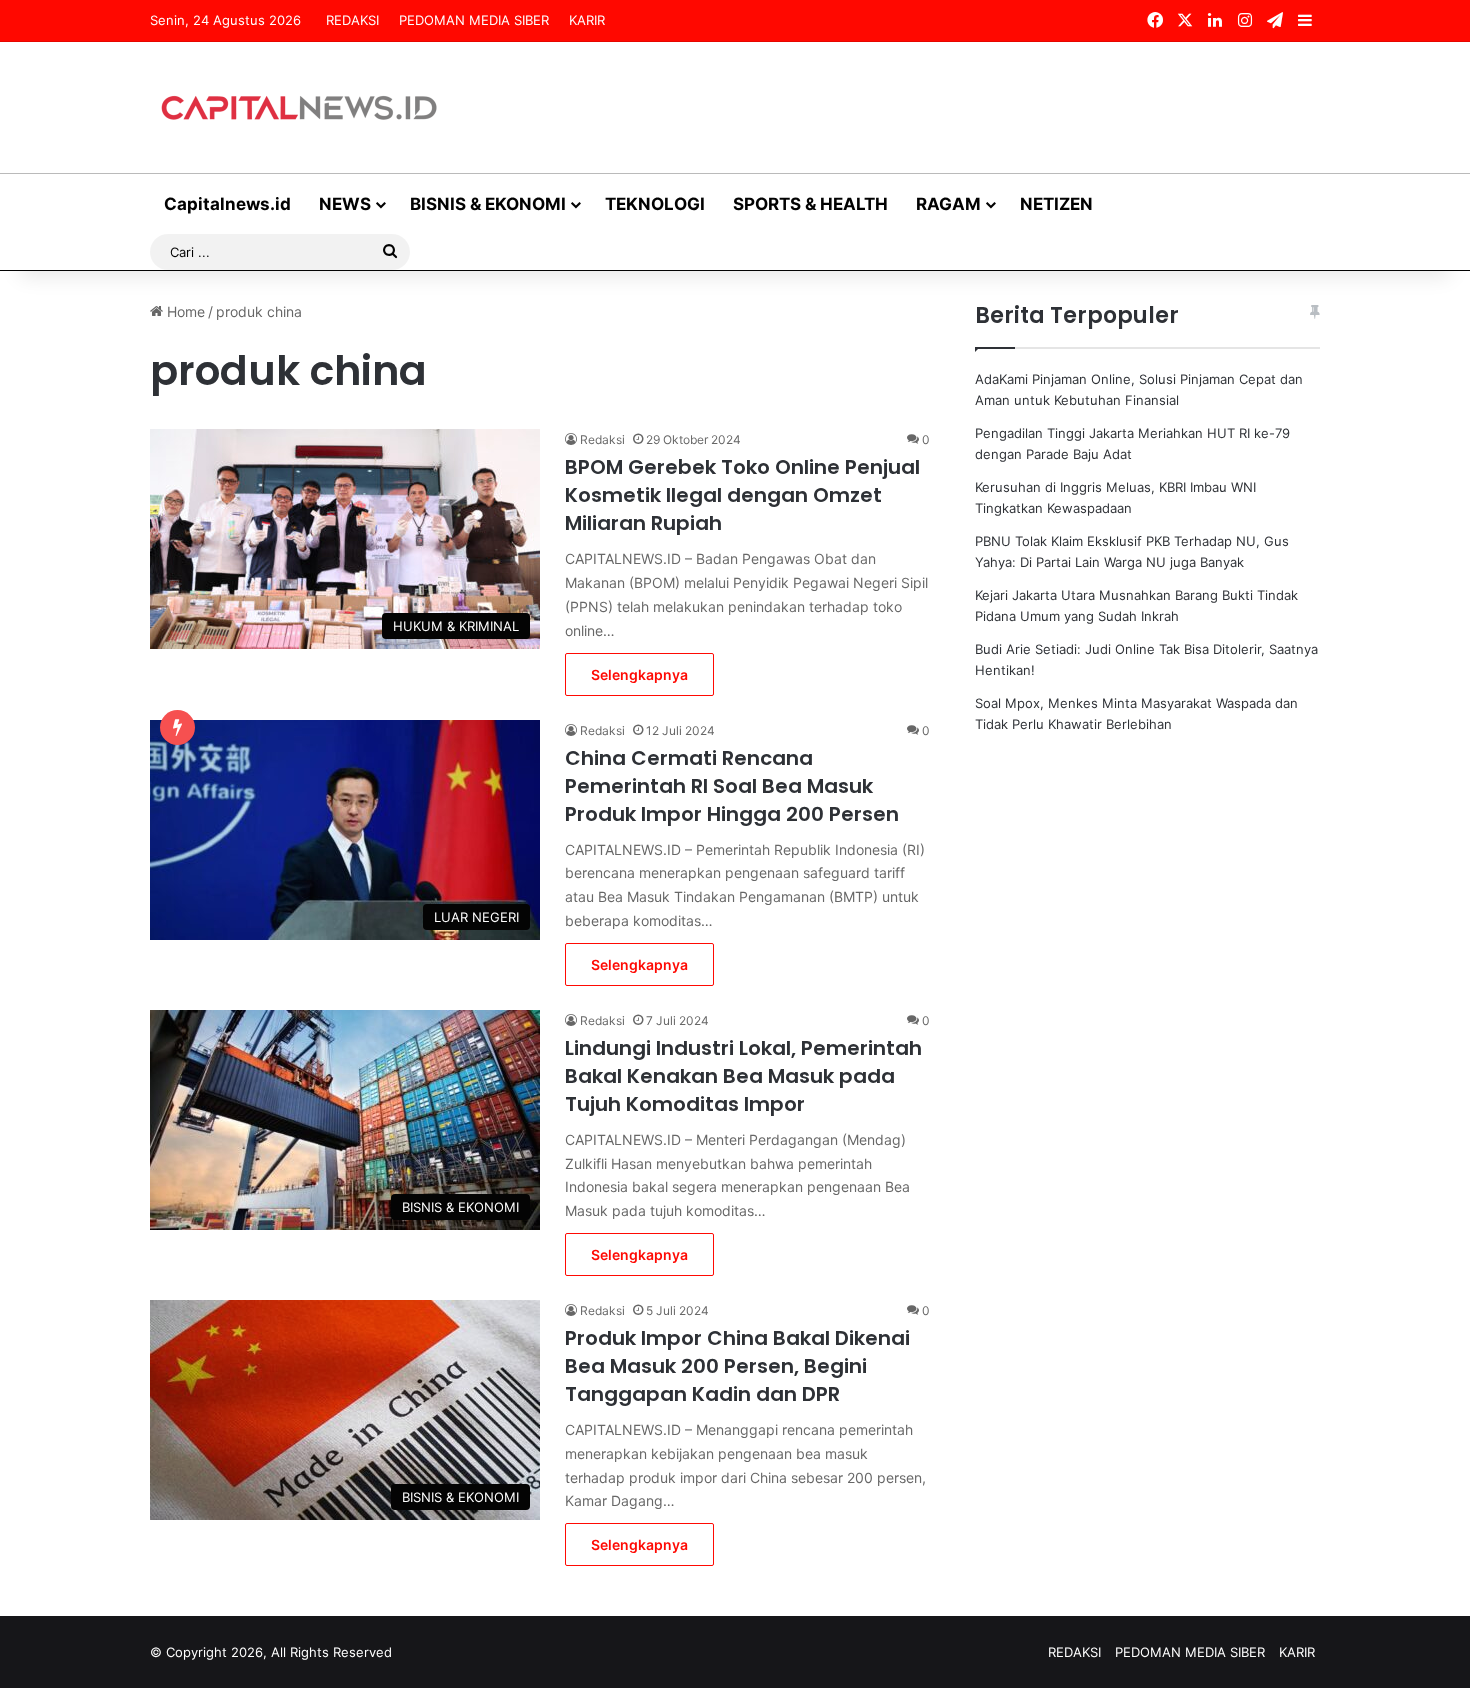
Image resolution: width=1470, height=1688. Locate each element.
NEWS (345, 204)
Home (184, 311)
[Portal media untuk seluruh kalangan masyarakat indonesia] (300, 107)
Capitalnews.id (227, 204)
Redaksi (602, 439)
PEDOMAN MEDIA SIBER (474, 20)
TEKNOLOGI (655, 204)
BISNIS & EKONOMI (488, 204)
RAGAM (948, 204)
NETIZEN (1056, 204)
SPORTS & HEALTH (810, 204)
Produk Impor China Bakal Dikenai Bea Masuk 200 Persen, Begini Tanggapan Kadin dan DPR (737, 1366)
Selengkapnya (639, 674)
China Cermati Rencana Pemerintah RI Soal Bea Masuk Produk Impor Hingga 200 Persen (732, 786)
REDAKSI (352, 20)
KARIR (587, 20)
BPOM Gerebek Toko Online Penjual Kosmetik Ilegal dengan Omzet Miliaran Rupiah (742, 495)
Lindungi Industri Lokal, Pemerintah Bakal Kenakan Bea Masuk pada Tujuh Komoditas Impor (743, 1076)
